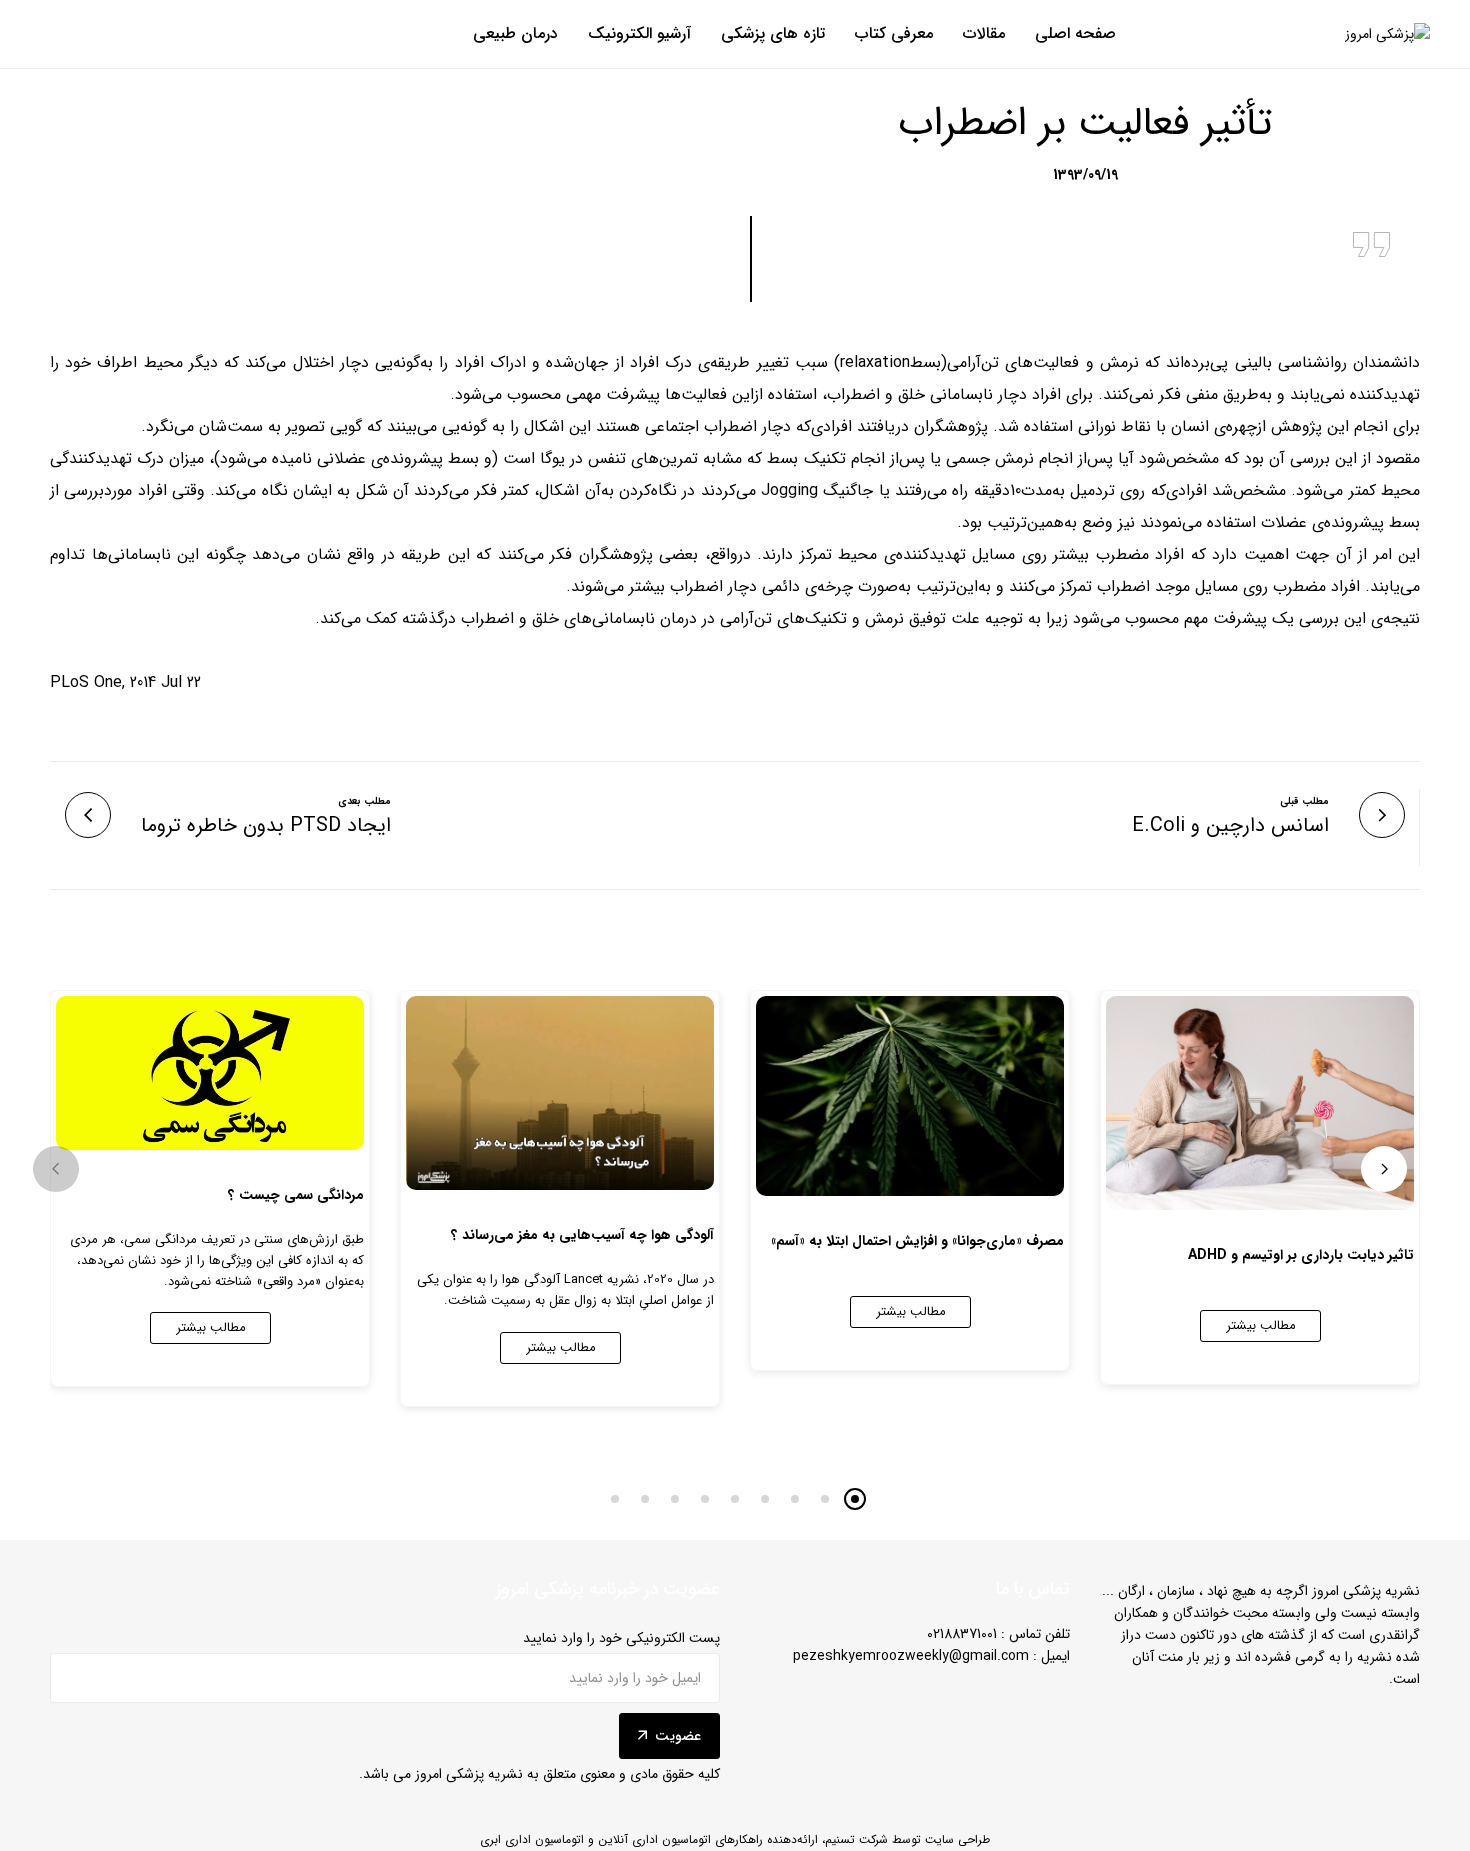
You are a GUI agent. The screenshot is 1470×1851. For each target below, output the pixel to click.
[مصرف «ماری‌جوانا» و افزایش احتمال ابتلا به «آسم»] (910, 1096)
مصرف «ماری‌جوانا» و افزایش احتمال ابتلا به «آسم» (917, 1241)
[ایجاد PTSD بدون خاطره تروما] (88, 815)
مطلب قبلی (1304, 801)
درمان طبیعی (515, 34)
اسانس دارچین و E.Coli (1230, 826)
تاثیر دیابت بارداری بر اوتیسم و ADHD (1301, 1255)
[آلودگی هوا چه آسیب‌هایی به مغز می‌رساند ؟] (560, 1093)
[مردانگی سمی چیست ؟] (210, 1073)
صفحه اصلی (1075, 34)
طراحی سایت (957, 1839)
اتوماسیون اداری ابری (532, 1839)
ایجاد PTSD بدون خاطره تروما (266, 826)
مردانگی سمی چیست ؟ (296, 1195)
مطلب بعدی (364, 801)
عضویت (678, 1736)
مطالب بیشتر (1261, 1325)
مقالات (984, 34)
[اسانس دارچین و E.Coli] (1382, 815)
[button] (56, 1169)
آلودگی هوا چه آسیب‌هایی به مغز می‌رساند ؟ (582, 1235)
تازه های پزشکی (773, 34)
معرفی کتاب (894, 34)
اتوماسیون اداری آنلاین (654, 1839)
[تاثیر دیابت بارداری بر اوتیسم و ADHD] (1260, 1103)
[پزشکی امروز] (1387, 34)
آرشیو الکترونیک (639, 34)
